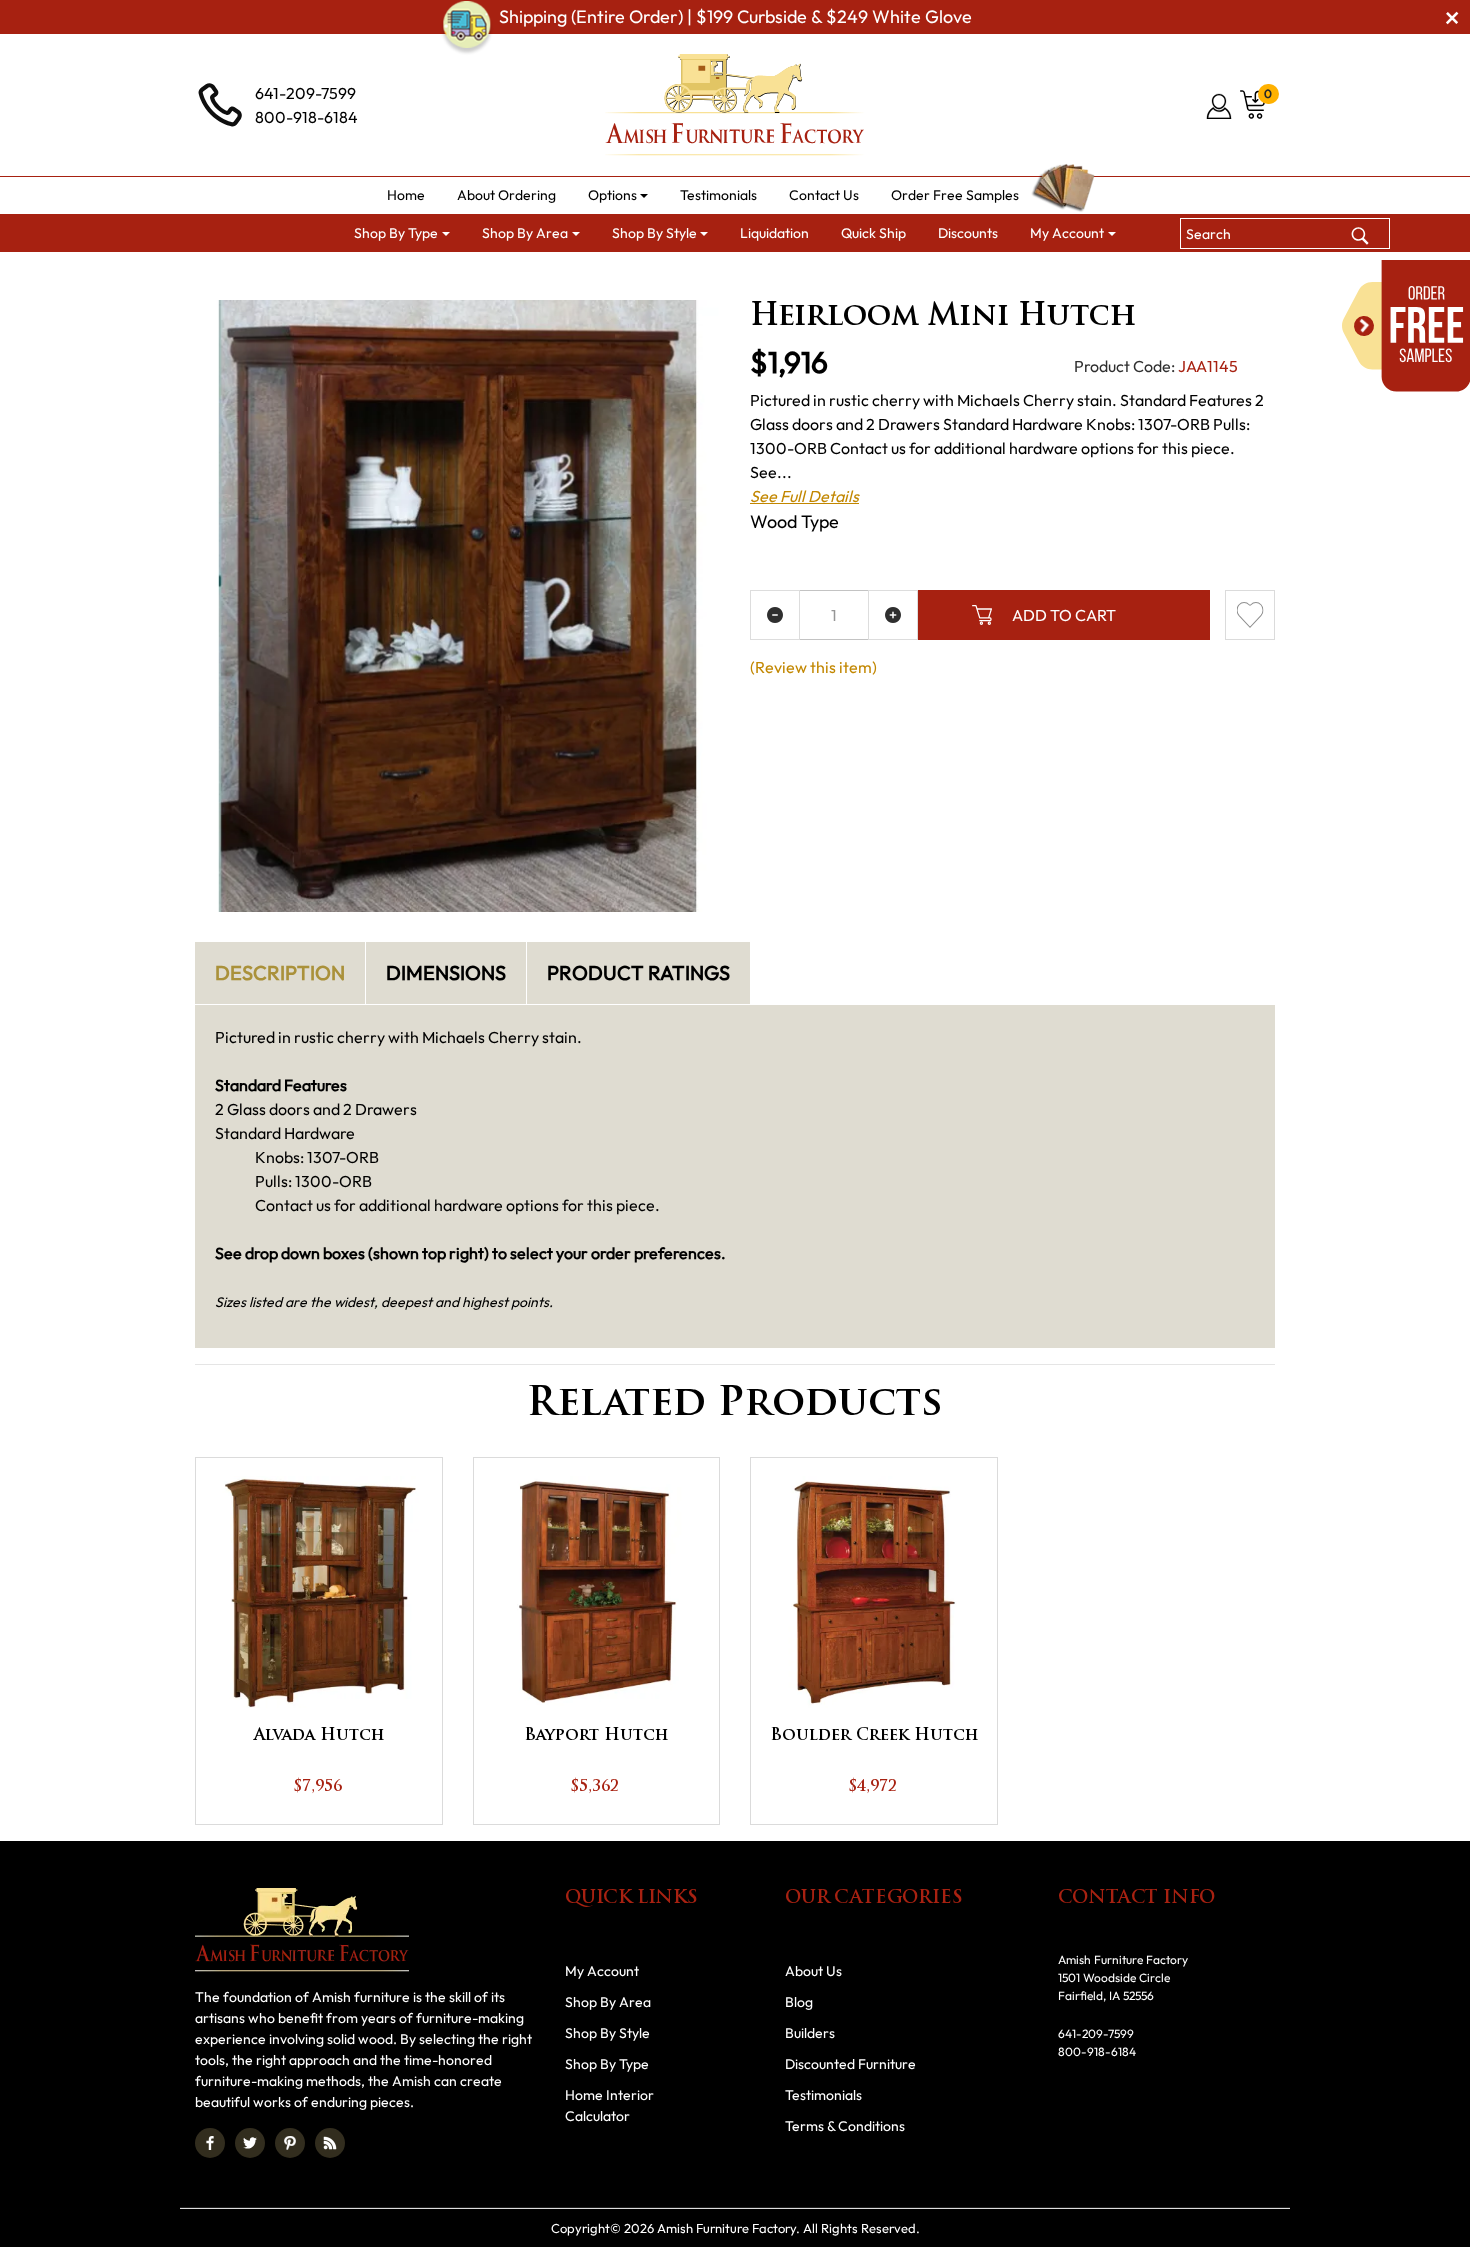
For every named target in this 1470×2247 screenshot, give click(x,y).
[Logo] (735, 105)
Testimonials (823, 2095)
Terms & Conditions (845, 2126)
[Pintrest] (290, 2143)
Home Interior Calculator (609, 2105)
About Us (813, 1971)
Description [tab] (280, 972)
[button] (618, 195)
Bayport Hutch (596, 1736)
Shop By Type (607, 2064)
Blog (799, 2002)
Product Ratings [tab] (638, 972)
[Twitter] (250, 2143)
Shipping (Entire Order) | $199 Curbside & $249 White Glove (735, 16)
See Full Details (804, 496)
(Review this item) (813, 667)
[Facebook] (210, 2143)
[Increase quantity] (893, 615)
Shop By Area (477, 276)
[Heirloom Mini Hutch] (457, 606)
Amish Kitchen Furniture (627, 276)
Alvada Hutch (319, 1736)
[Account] (1220, 106)
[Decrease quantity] (775, 615)
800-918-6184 (306, 117)
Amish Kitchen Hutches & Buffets (839, 276)
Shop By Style (607, 2033)
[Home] (386, 276)
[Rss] (330, 2143)
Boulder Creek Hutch (874, 1736)
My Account (602, 1971)
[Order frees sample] (1406, 326)
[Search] (1360, 233)
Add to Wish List (1250, 615)
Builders (810, 2033)
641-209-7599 (305, 93)
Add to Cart (1064, 615)
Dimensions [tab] (446, 972)
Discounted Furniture (850, 2064)
